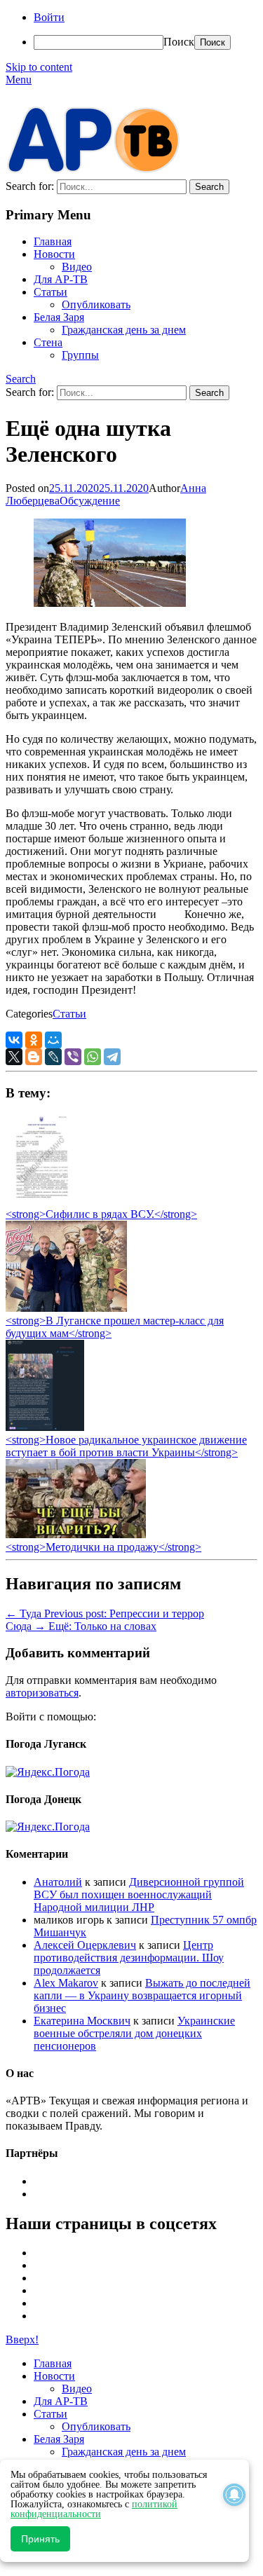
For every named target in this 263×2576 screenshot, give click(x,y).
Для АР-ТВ (61, 279)
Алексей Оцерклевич (85, 1945)
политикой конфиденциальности (94, 2509)
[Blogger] (34, 1057)
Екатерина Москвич (82, 2021)
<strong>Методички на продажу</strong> (103, 1547)
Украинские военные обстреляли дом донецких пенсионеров (134, 2033)
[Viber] (73, 1057)
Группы (80, 355)
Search (21, 379)
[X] (14, 1057)
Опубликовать (96, 304)
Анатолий (58, 1882)
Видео (77, 267)
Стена (48, 342)
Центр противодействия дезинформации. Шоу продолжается (129, 1958)
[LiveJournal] (53, 1057)
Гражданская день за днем (124, 330)
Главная (53, 241)
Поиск (179, 42)
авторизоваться (42, 1693)
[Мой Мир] (53, 1040)
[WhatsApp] (93, 1057)
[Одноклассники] (34, 1040)
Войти (49, 17)
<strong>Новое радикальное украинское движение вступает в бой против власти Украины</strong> (126, 1446)
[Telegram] (112, 1057)
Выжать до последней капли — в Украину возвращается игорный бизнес (142, 1995)
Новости (54, 254)
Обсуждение (90, 501)
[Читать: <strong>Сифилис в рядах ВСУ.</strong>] (38, 1201)
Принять (40, 2539)
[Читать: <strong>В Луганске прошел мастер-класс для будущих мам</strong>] (66, 1308)
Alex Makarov (66, 1983)
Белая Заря (59, 317)
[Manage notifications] (234, 2495)
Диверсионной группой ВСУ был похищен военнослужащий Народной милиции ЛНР (139, 1895)
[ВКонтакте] (14, 1040)
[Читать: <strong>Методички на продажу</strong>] (76, 1534)
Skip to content (39, 67)
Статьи (50, 292)
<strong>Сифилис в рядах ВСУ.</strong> (101, 1214)
